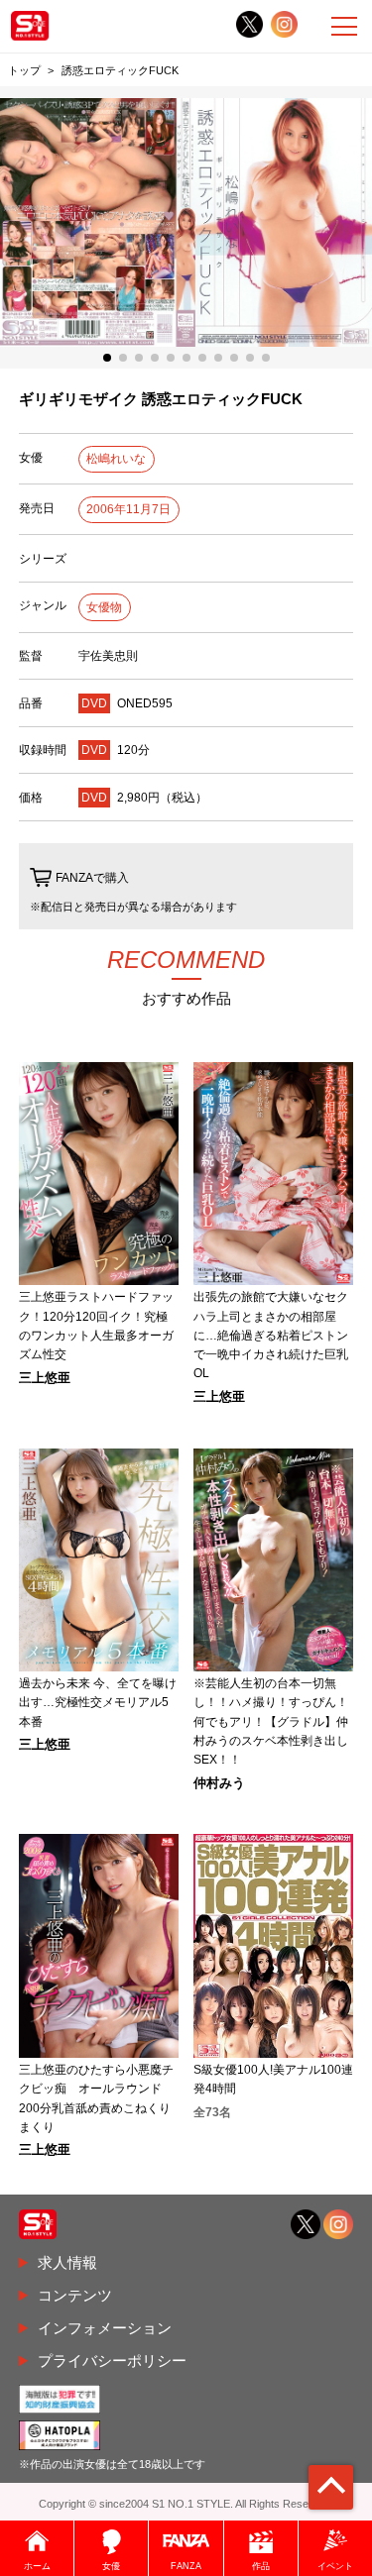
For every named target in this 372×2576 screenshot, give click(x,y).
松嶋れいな (116, 459)
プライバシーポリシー (112, 2361)
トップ (24, 70)
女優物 (104, 607)
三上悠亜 (45, 1379)
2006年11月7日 (128, 509)
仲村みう (219, 1784)
